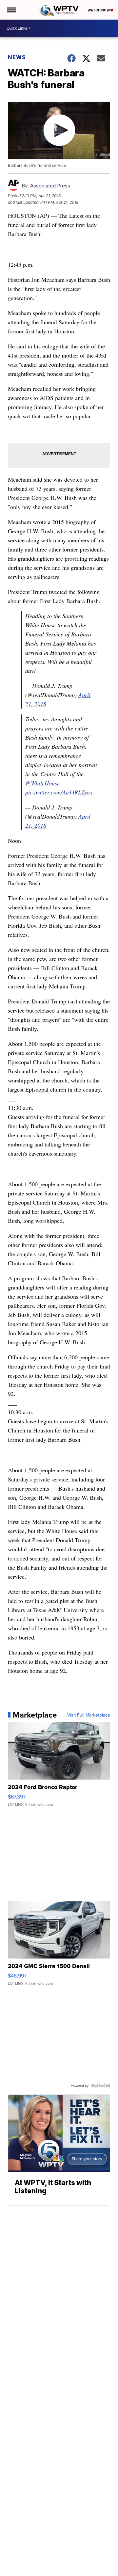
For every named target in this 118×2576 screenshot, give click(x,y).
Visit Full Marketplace (89, 1715)
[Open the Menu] (11, 10)
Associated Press (50, 186)
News (17, 57)
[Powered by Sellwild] (101, 2086)
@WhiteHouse (42, 783)
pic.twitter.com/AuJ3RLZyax (59, 792)
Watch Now (99, 10)
